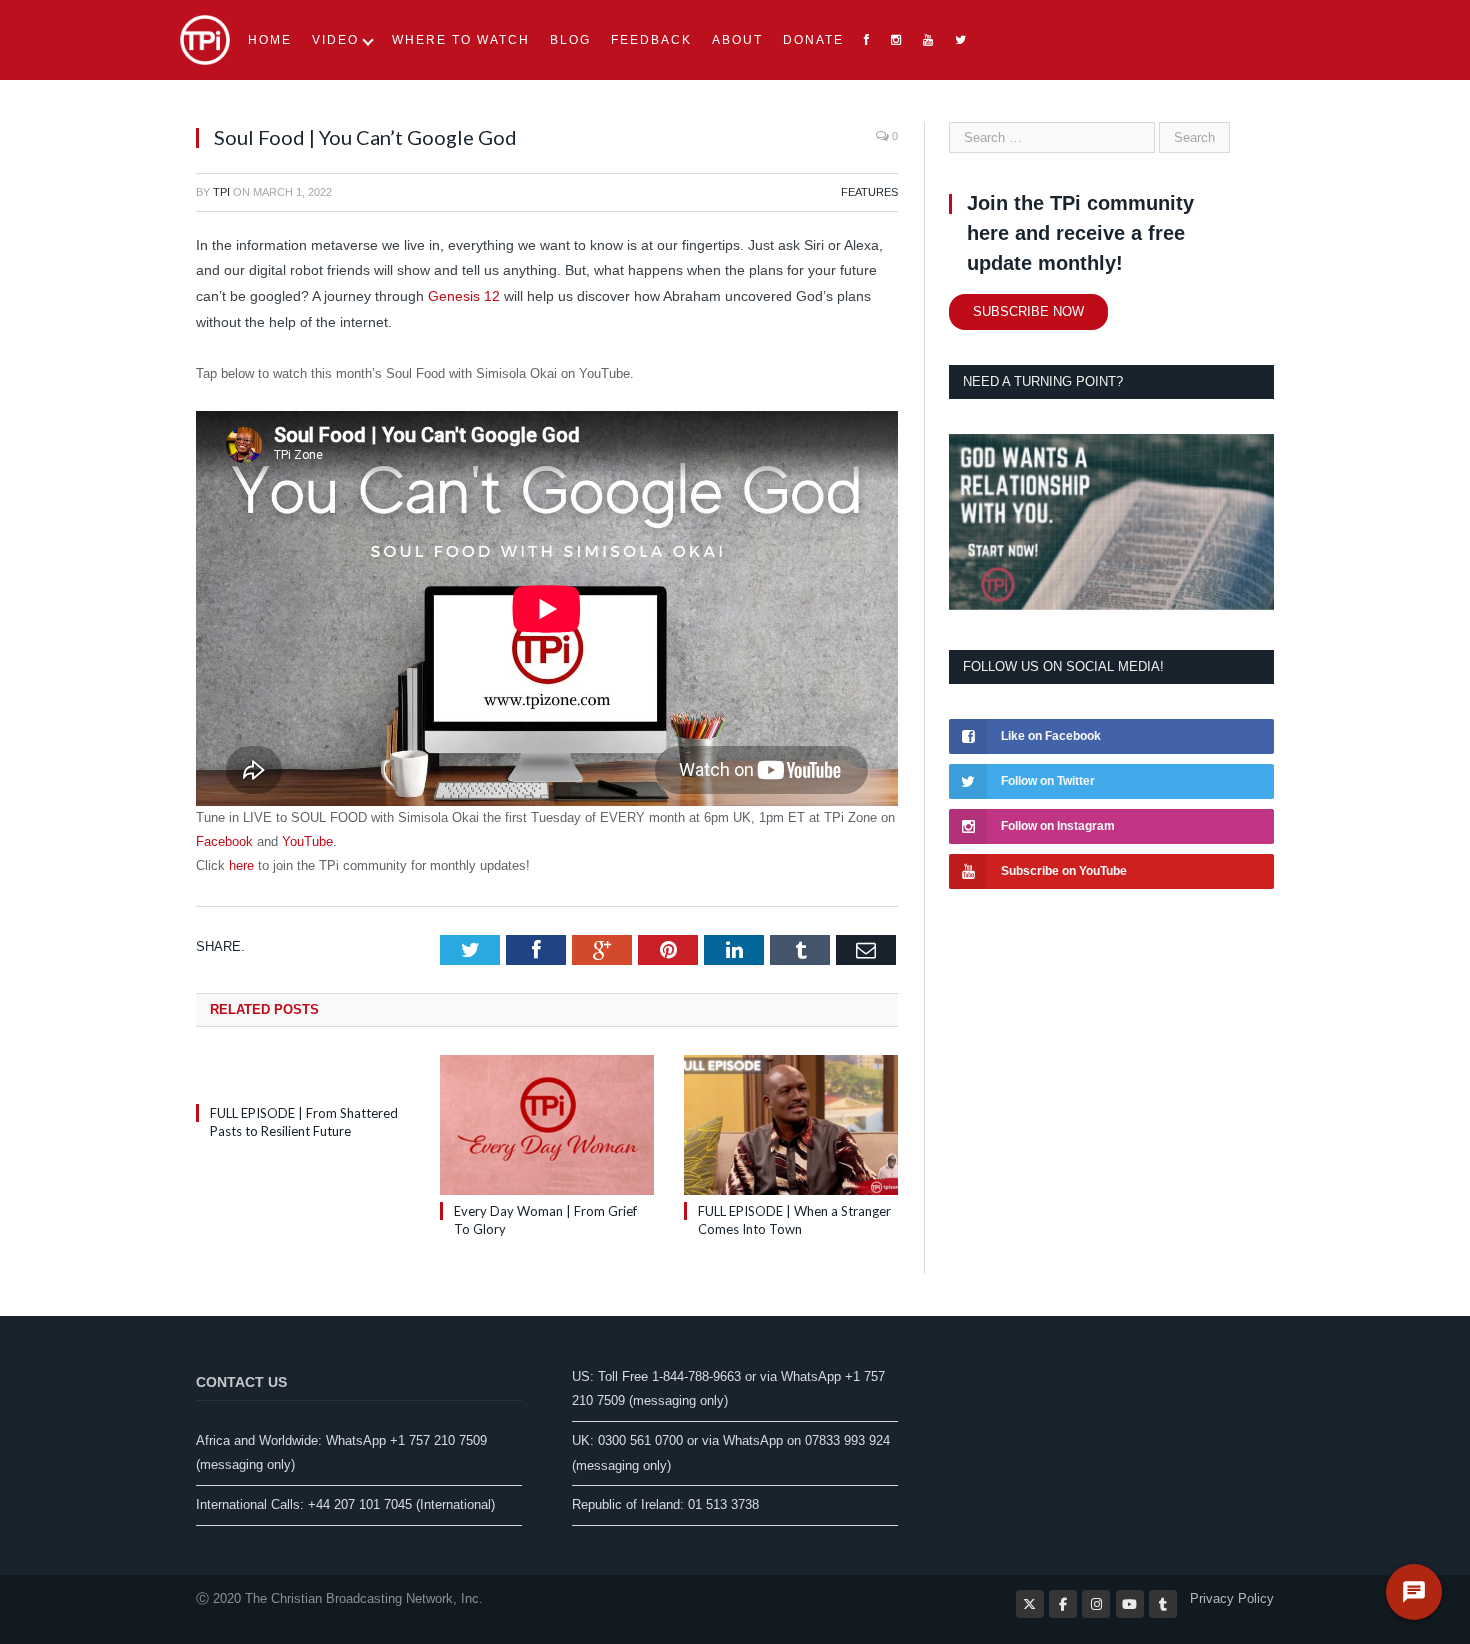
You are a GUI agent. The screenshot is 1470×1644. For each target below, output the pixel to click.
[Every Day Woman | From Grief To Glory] (547, 1125)
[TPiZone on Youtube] (1130, 1604)
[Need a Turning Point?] (1111, 605)
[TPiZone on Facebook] (1063, 1604)
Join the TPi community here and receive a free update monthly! (1080, 233)
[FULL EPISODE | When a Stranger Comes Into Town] (791, 1125)
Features (869, 192)
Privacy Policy (1232, 1598)
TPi (221, 192)
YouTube (307, 841)
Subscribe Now (1028, 311)
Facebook (224, 841)
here (241, 865)
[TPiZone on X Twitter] (1030, 1604)
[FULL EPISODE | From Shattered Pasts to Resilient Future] (303, 1076)
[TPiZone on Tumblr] (1163, 1604)
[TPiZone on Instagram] (1096, 1604)
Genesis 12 (464, 296)
